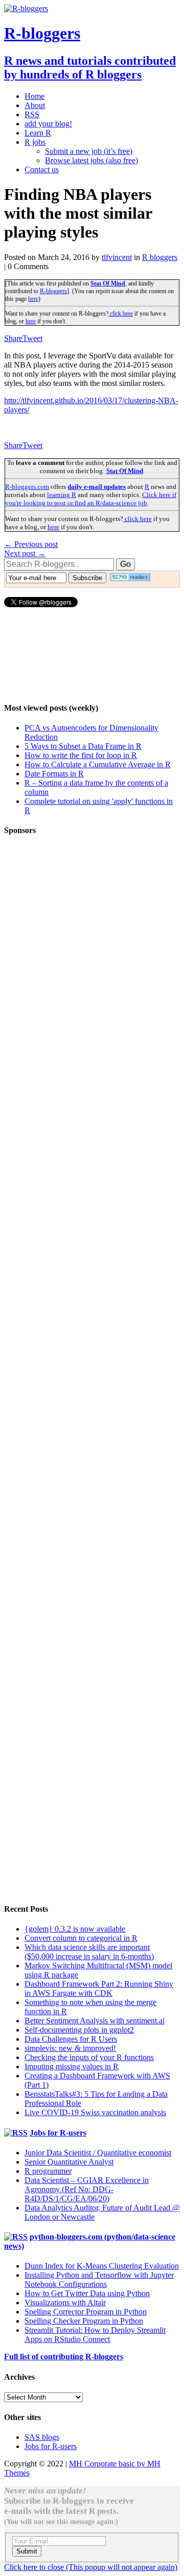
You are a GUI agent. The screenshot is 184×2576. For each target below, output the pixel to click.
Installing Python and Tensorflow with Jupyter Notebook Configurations (99, 2280)
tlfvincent (117, 257)
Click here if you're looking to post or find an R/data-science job (91, 499)
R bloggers (160, 257)
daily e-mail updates (97, 487)
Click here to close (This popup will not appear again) (91, 2567)
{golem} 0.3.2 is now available (75, 1929)
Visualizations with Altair (65, 2302)
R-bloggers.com (27, 487)
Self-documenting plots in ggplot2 (79, 2030)
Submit (27, 2551)
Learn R (38, 133)
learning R (62, 495)
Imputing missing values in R (72, 2066)
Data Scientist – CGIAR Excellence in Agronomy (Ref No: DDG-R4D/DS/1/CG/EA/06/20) (87, 2189)
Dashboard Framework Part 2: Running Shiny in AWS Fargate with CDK (99, 1988)
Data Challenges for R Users (71, 2039)
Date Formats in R (54, 774)
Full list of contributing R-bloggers (64, 2357)
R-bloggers (53, 291)
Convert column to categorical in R (81, 1938)
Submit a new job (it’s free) (89, 151)
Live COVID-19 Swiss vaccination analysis (95, 2112)
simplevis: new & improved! (70, 2048)
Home (34, 96)
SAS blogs (42, 2437)
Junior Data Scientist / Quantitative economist (98, 2153)
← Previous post (31, 544)
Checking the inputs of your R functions (89, 2057)
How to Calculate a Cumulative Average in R (98, 764)
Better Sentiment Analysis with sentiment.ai (95, 2021)
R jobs (35, 142)
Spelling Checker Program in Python (84, 2321)
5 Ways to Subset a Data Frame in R (83, 746)
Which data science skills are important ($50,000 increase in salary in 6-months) (89, 1952)
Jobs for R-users (58, 2133)
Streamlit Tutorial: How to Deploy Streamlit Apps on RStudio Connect (95, 2335)
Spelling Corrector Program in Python (86, 2312)
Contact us (42, 170)
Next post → (25, 553)
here (33, 299)
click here (121, 314)
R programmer (48, 2171)
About (35, 105)
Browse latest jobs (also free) (91, 160)
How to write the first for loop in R (81, 755)
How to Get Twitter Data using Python (87, 2293)
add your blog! (48, 124)
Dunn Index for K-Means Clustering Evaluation (102, 2266)
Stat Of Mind (108, 283)
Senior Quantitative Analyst (69, 2162)
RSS (32, 114)
